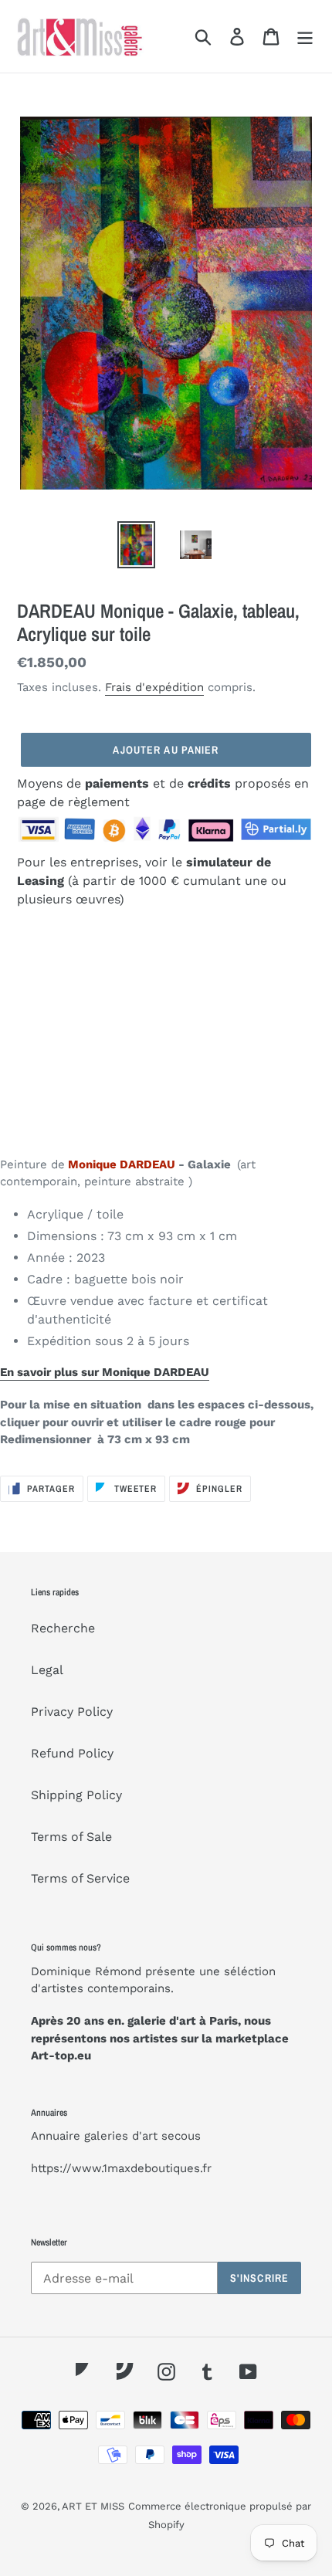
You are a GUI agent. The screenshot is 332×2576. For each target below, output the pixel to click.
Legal (47, 1670)
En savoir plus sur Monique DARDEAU (105, 1372)
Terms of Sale (71, 1837)
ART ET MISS (93, 2506)
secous (181, 2136)
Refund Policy (72, 1753)
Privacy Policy (72, 1712)
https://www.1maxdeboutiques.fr (121, 2168)
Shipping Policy (76, 1795)
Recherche (63, 1628)
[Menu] (305, 37)
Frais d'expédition (154, 687)
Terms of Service (80, 1878)
